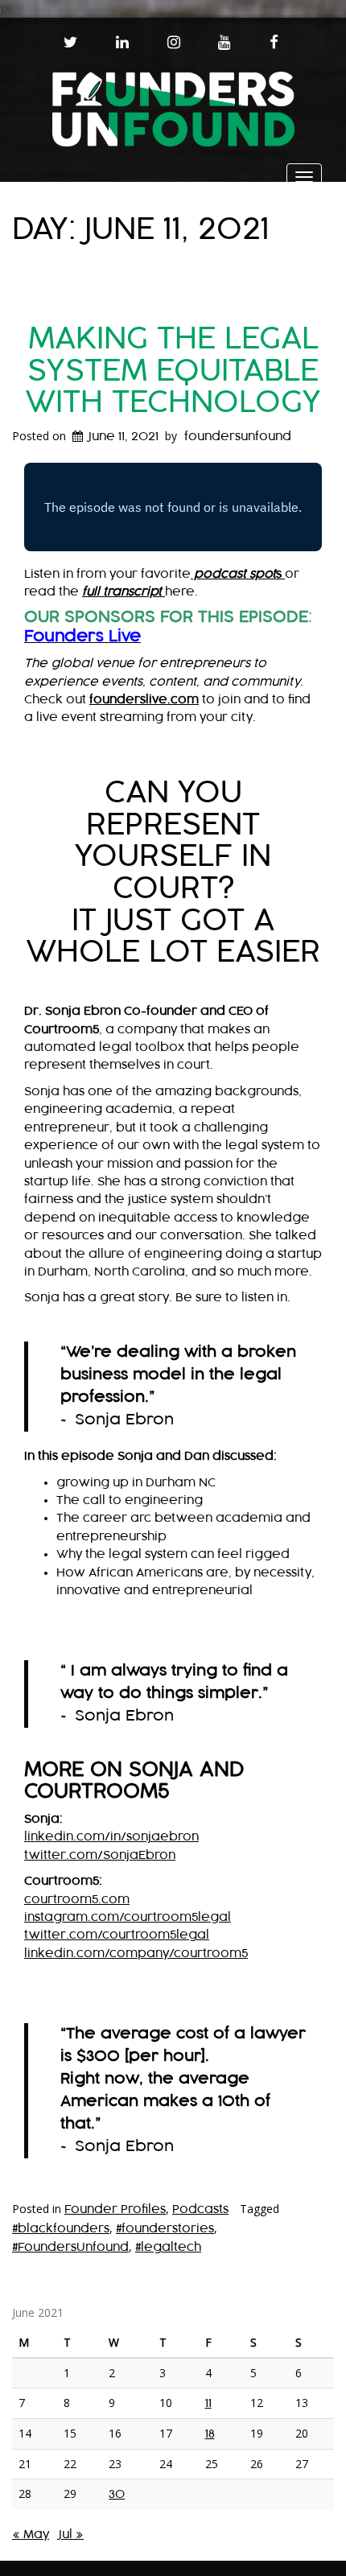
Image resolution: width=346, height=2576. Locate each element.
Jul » (71, 2535)
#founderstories (165, 2229)
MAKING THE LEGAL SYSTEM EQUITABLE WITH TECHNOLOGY (173, 371)
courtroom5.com (77, 1900)
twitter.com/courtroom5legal (117, 1935)
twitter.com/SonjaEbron (100, 1855)
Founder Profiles (115, 2209)
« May (31, 2535)
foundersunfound (238, 437)
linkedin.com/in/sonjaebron (111, 1837)
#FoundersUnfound (70, 2247)
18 (210, 2434)
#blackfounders (61, 2229)
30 (117, 2494)
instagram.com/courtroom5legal (128, 1917)
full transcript (124, 592)
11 (208, 2403)
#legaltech (168, 2247)
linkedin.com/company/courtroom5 (136, 1954)
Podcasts (200, 2209)
